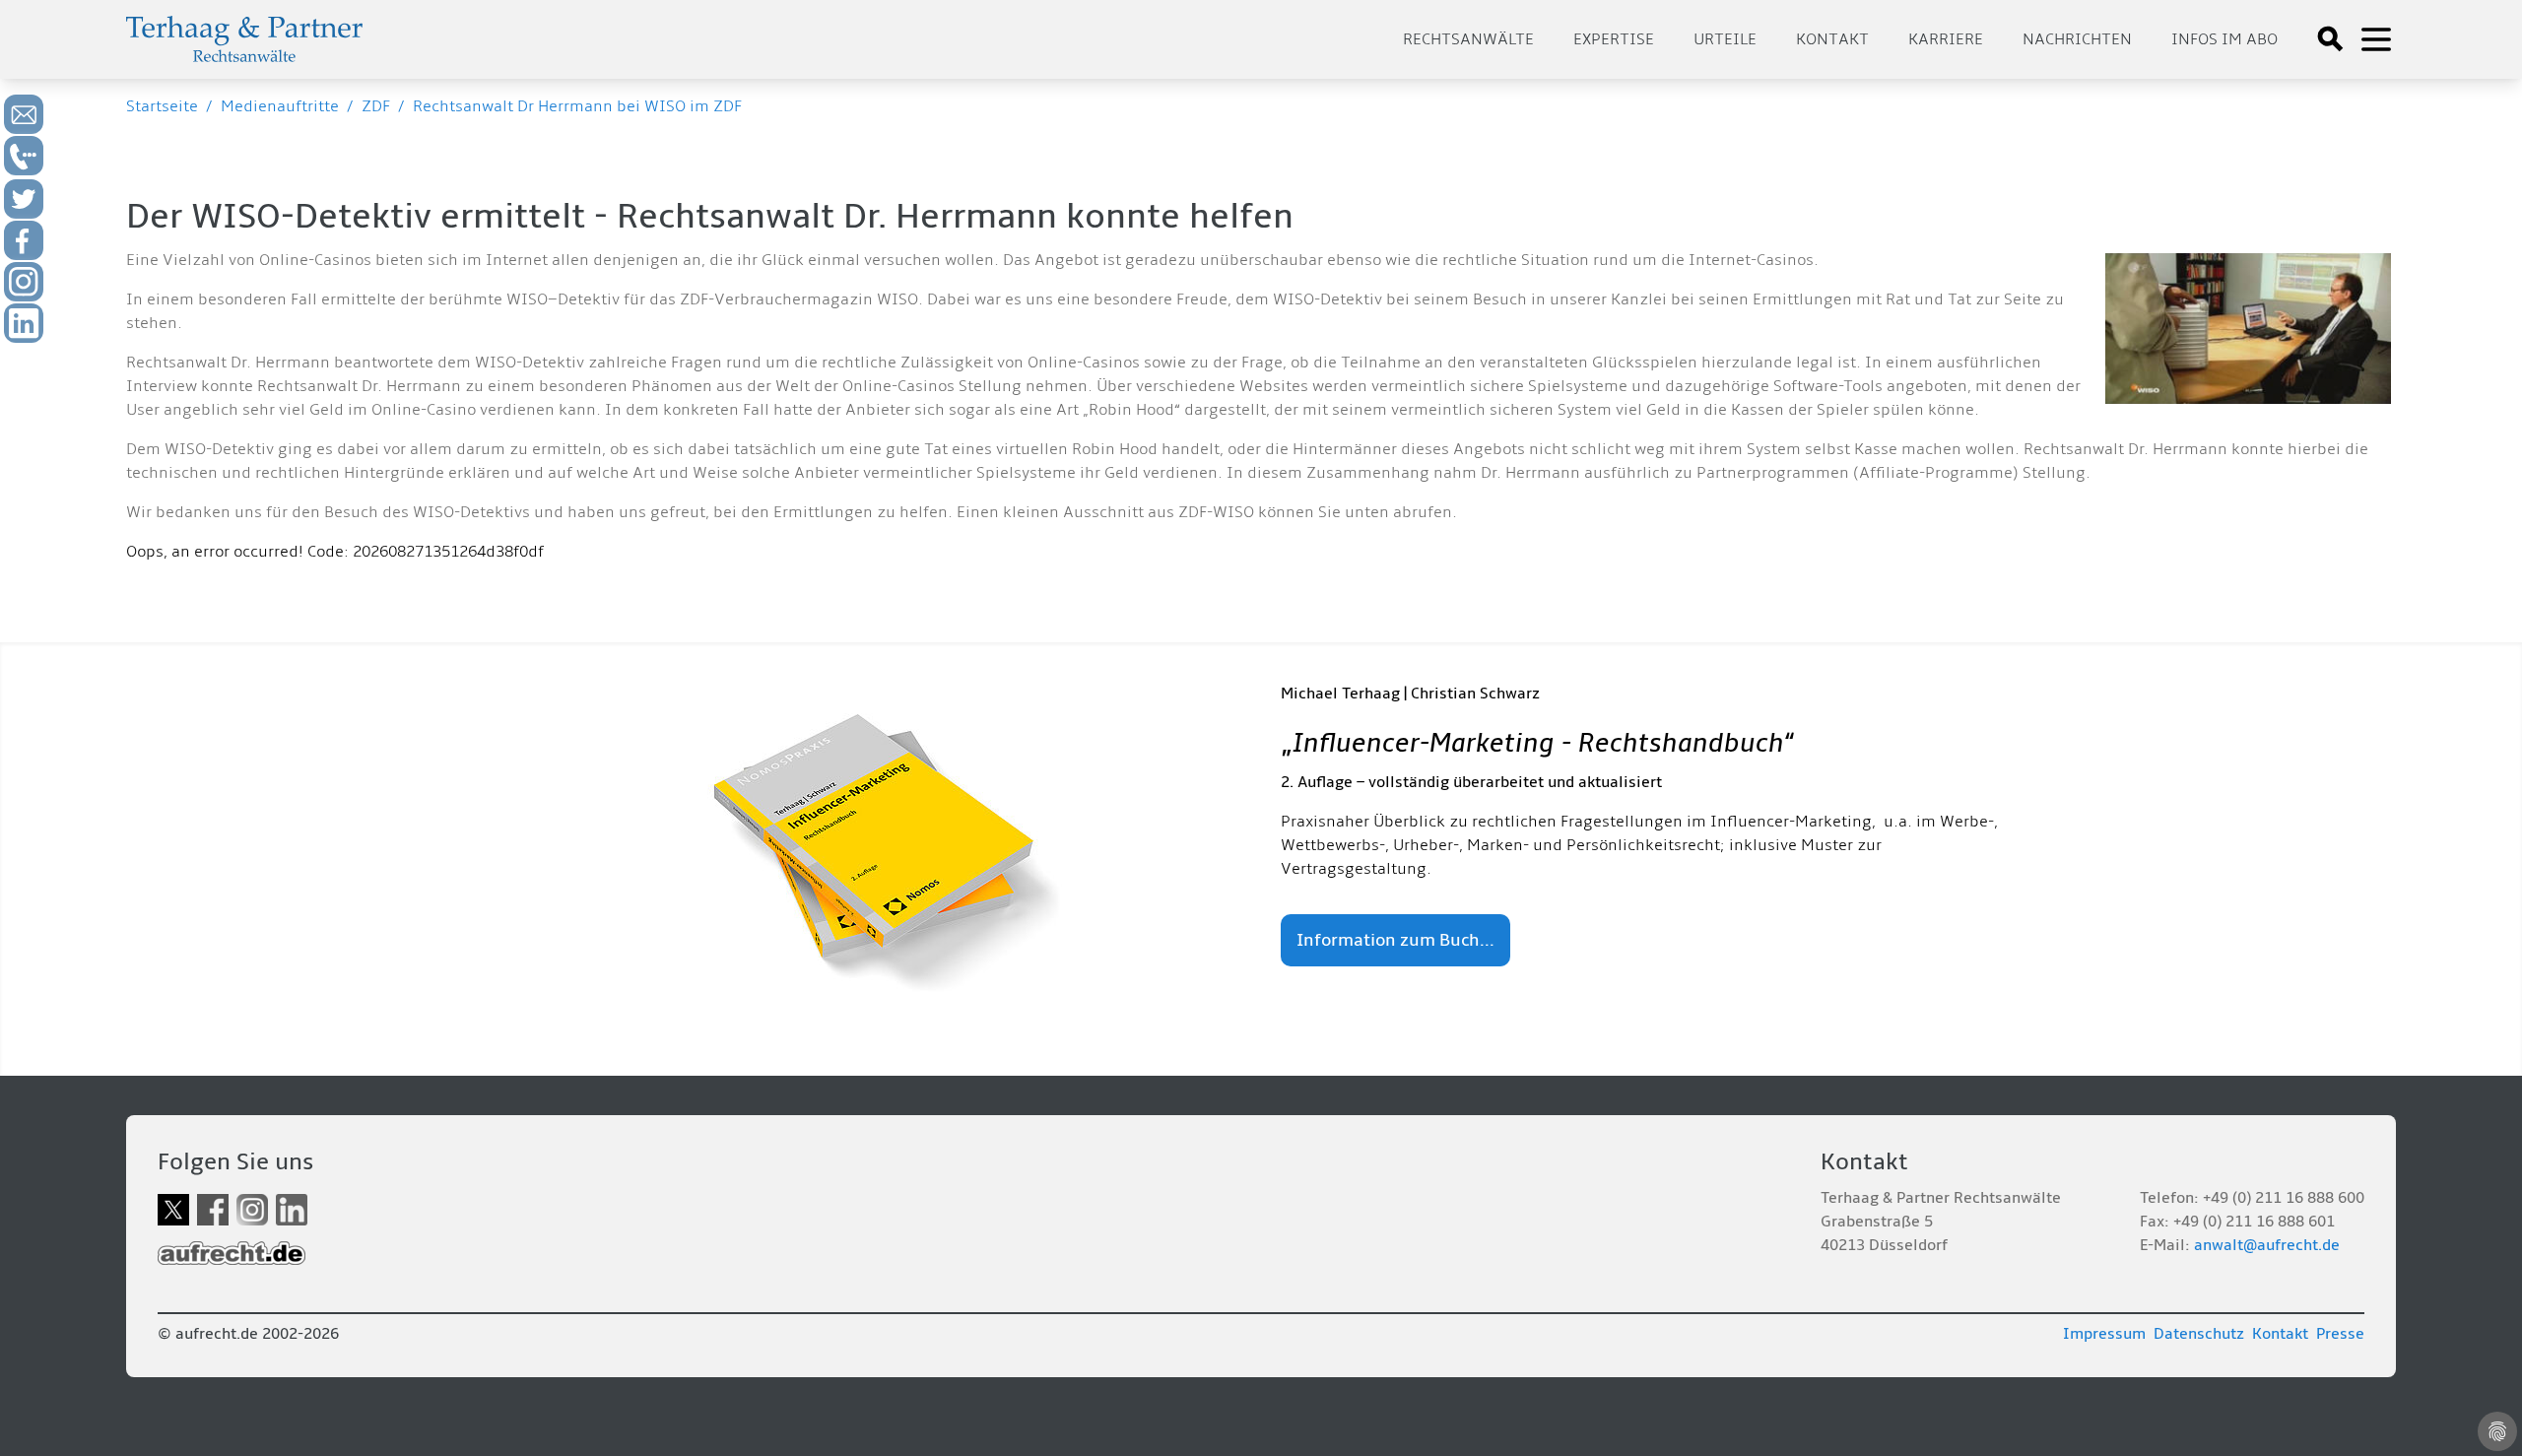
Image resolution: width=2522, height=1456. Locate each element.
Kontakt (1832, 39)
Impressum (2104, 1334)
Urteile (1725, 39)
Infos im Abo (2224, 39)
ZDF (376, 106)
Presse (2340, 1334)
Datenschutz (2199, 1334)
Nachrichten (2077, 39)
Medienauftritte (280, 106)
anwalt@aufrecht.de (2267, 1245)
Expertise (1614, 39)
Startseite (162, 106)
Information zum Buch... (1395, 940)
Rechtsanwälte (1468, 39)
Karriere (1946, 39)
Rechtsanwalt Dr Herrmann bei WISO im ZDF (577, 106)
